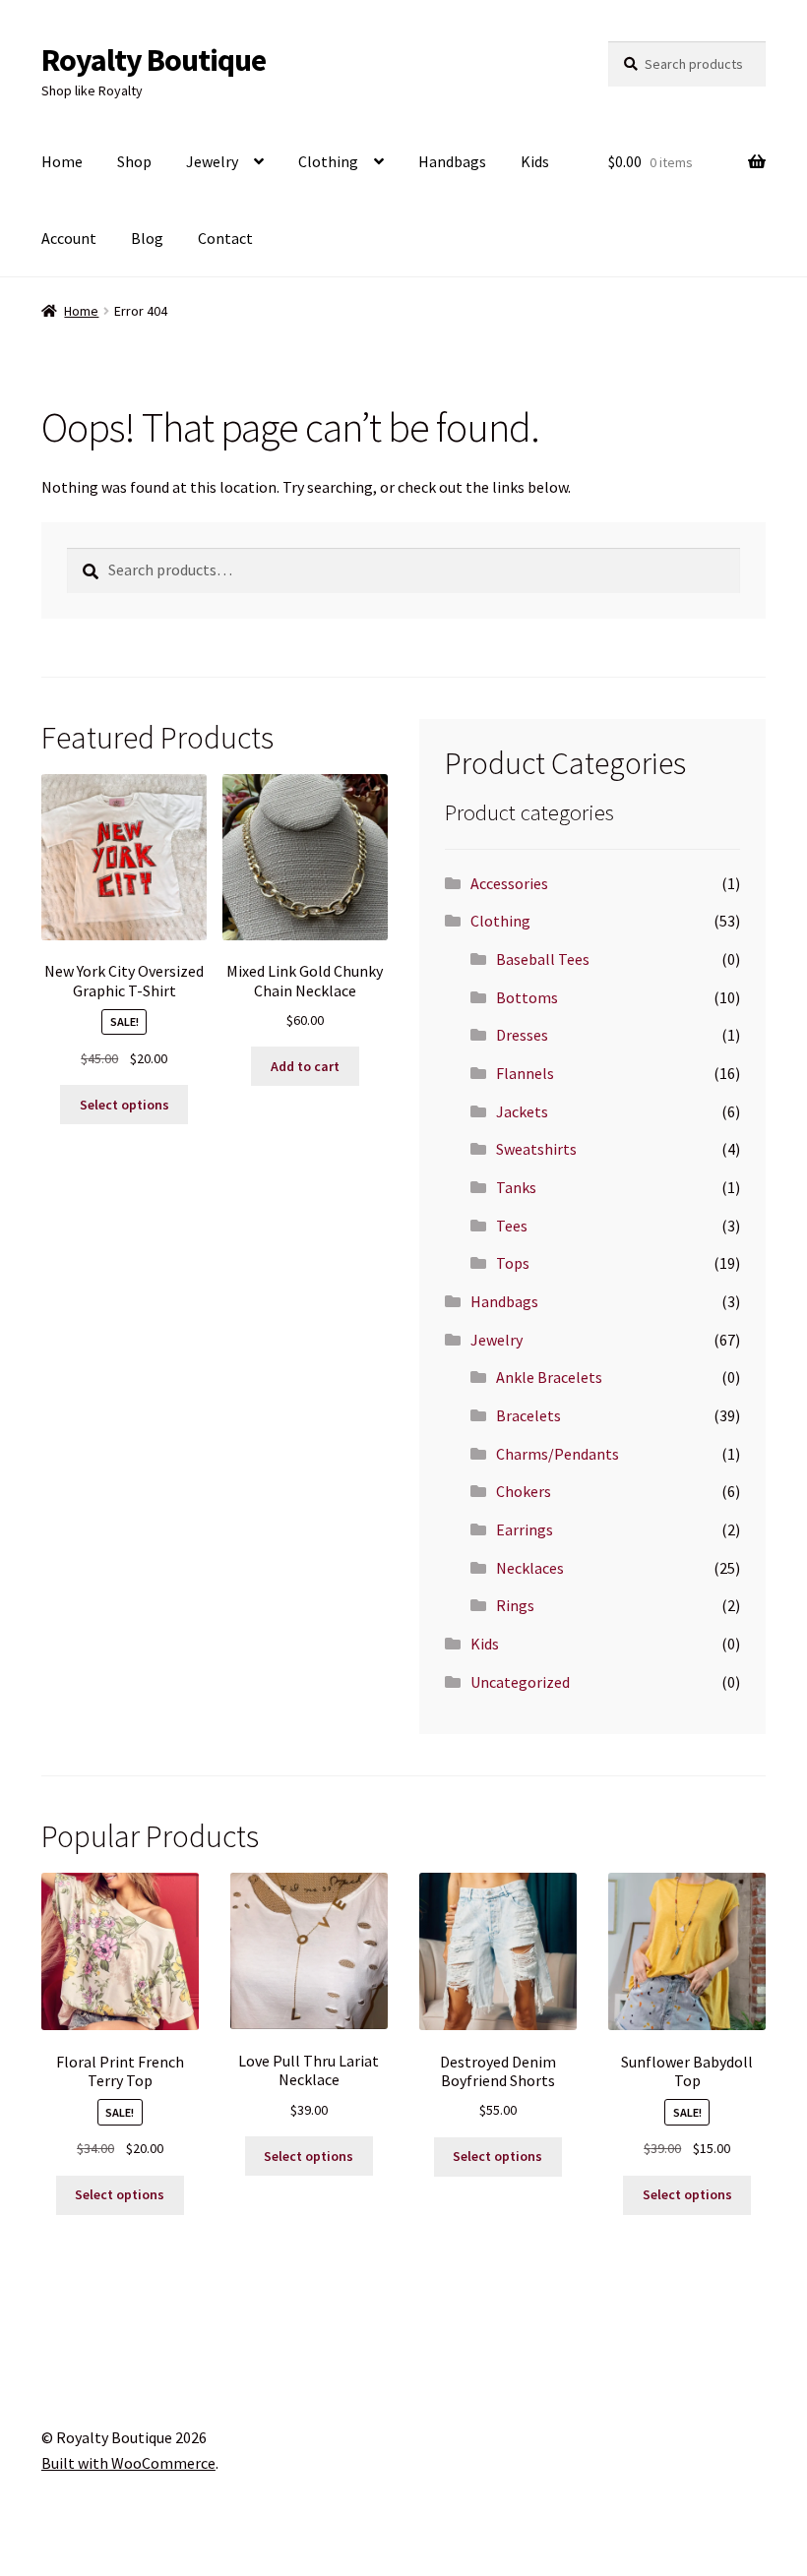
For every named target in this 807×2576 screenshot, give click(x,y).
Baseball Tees (543, 959)
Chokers (524, 1491)
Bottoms (527, 997)
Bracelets (528, 1415)
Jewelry (212, 161)
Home (62, 161)
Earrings (525, 1529)
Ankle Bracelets (549, 1377)
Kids (535, 161)
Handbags (452, 161)
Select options (124, 1105)
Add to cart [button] (305, 1066)
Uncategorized (520, 1682)
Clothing (328, 161)
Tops (513, 1263)
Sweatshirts (536, 1149)
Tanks (516, 1187)
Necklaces (530, 1568)
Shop (134, 161)
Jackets (522, 1111)
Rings (515, 1605)
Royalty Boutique (154, 60)
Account (69, 238)
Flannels (525, 1073)
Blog (147, 238)
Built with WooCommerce (128, 2463)
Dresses (522, 1035)
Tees (512, 1226)
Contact (225, 238)
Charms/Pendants (558, 1454)
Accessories (509, 883)
